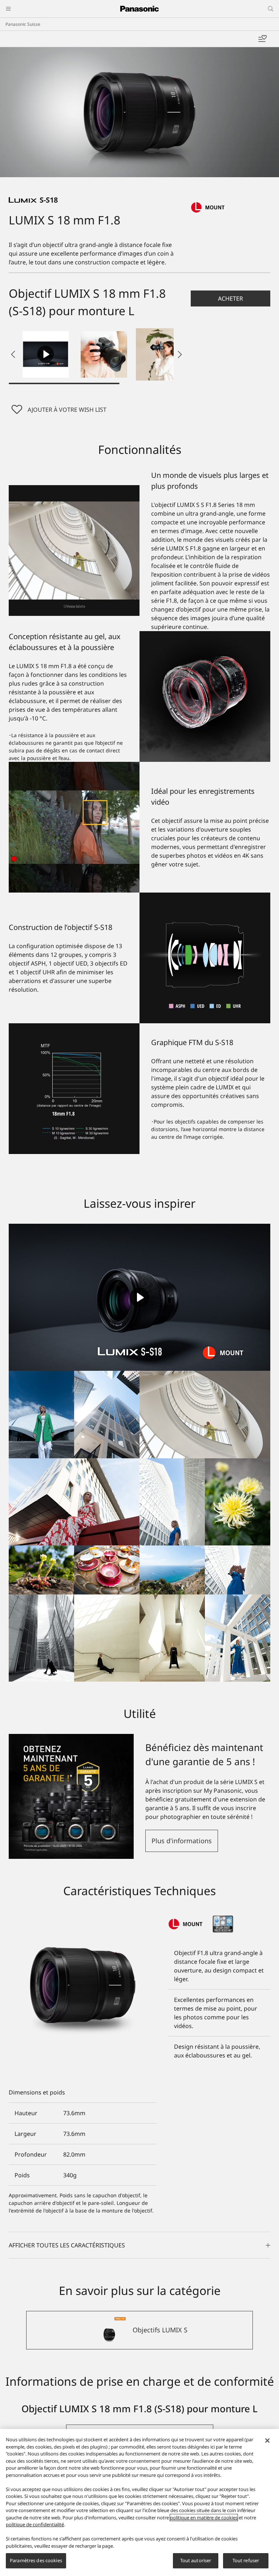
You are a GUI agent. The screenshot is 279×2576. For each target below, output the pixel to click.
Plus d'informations (182, 1841)
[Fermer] (267, 2441)
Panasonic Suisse (23, 24)
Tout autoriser (196, 2560)
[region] (139, 2502)
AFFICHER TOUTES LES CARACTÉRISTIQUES (67, 2245)
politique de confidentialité (35, 2524)
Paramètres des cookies (36, 2560)
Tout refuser (246, 2560)
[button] (104, 354)
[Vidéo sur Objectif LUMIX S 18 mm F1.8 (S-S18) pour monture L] (46, 354)
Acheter (231, 298)
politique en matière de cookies (204, 2518)
